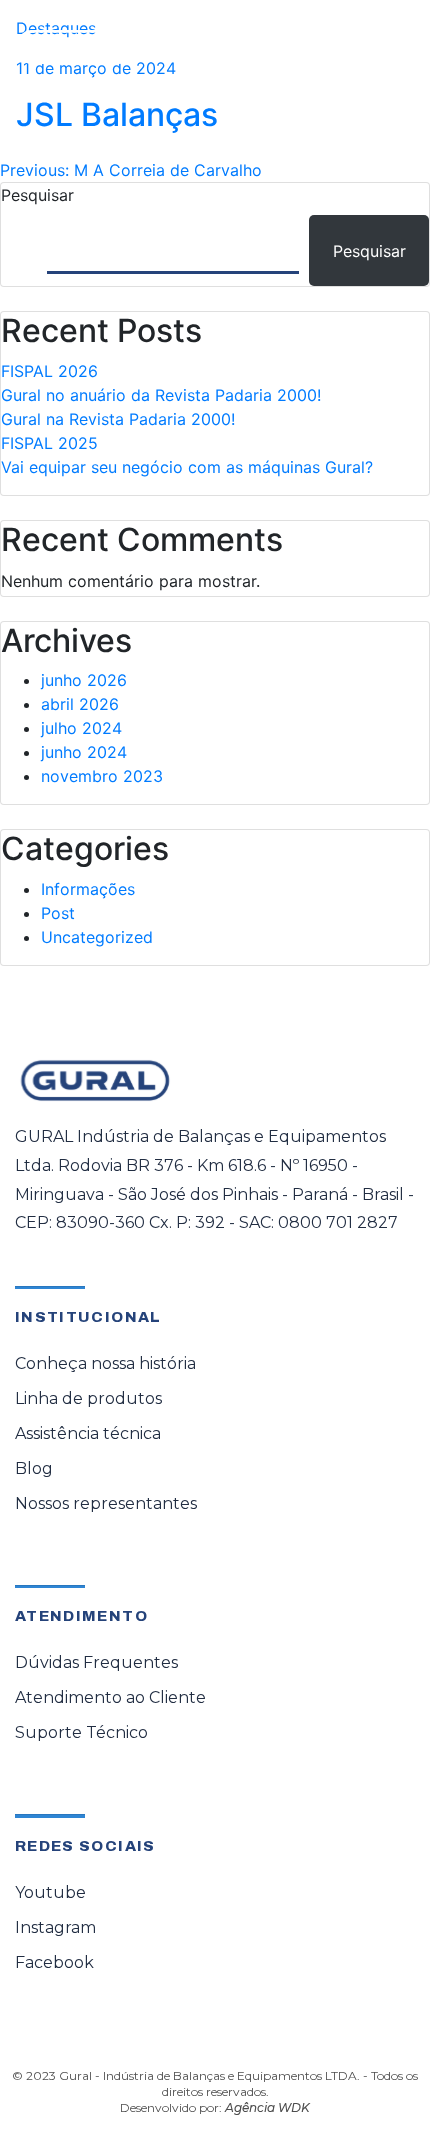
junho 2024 (84, 752)
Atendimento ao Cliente (110, 1697)
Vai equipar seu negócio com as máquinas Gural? (187, 467)
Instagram (55, 1927)
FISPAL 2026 (49, 371)
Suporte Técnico (81, 1732)
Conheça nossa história (105, 1363)
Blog (34, 1468)
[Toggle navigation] (386, 47)
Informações (88, 889)
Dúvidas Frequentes (96, 1662)
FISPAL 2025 (49, 443)
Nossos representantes (106, 1503)
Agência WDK (267, 2107)
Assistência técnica (88, 1433)
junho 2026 (84, 680)
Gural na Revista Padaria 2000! (118, 419)
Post (58, 913)
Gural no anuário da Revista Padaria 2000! (161, 395)
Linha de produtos (88, 1398)
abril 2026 (80, 704)
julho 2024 (81, 728)
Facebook (54, 1962)
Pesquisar (37, 195)
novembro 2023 (102, 776)
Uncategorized (97, 937)
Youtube (50, 1892)
